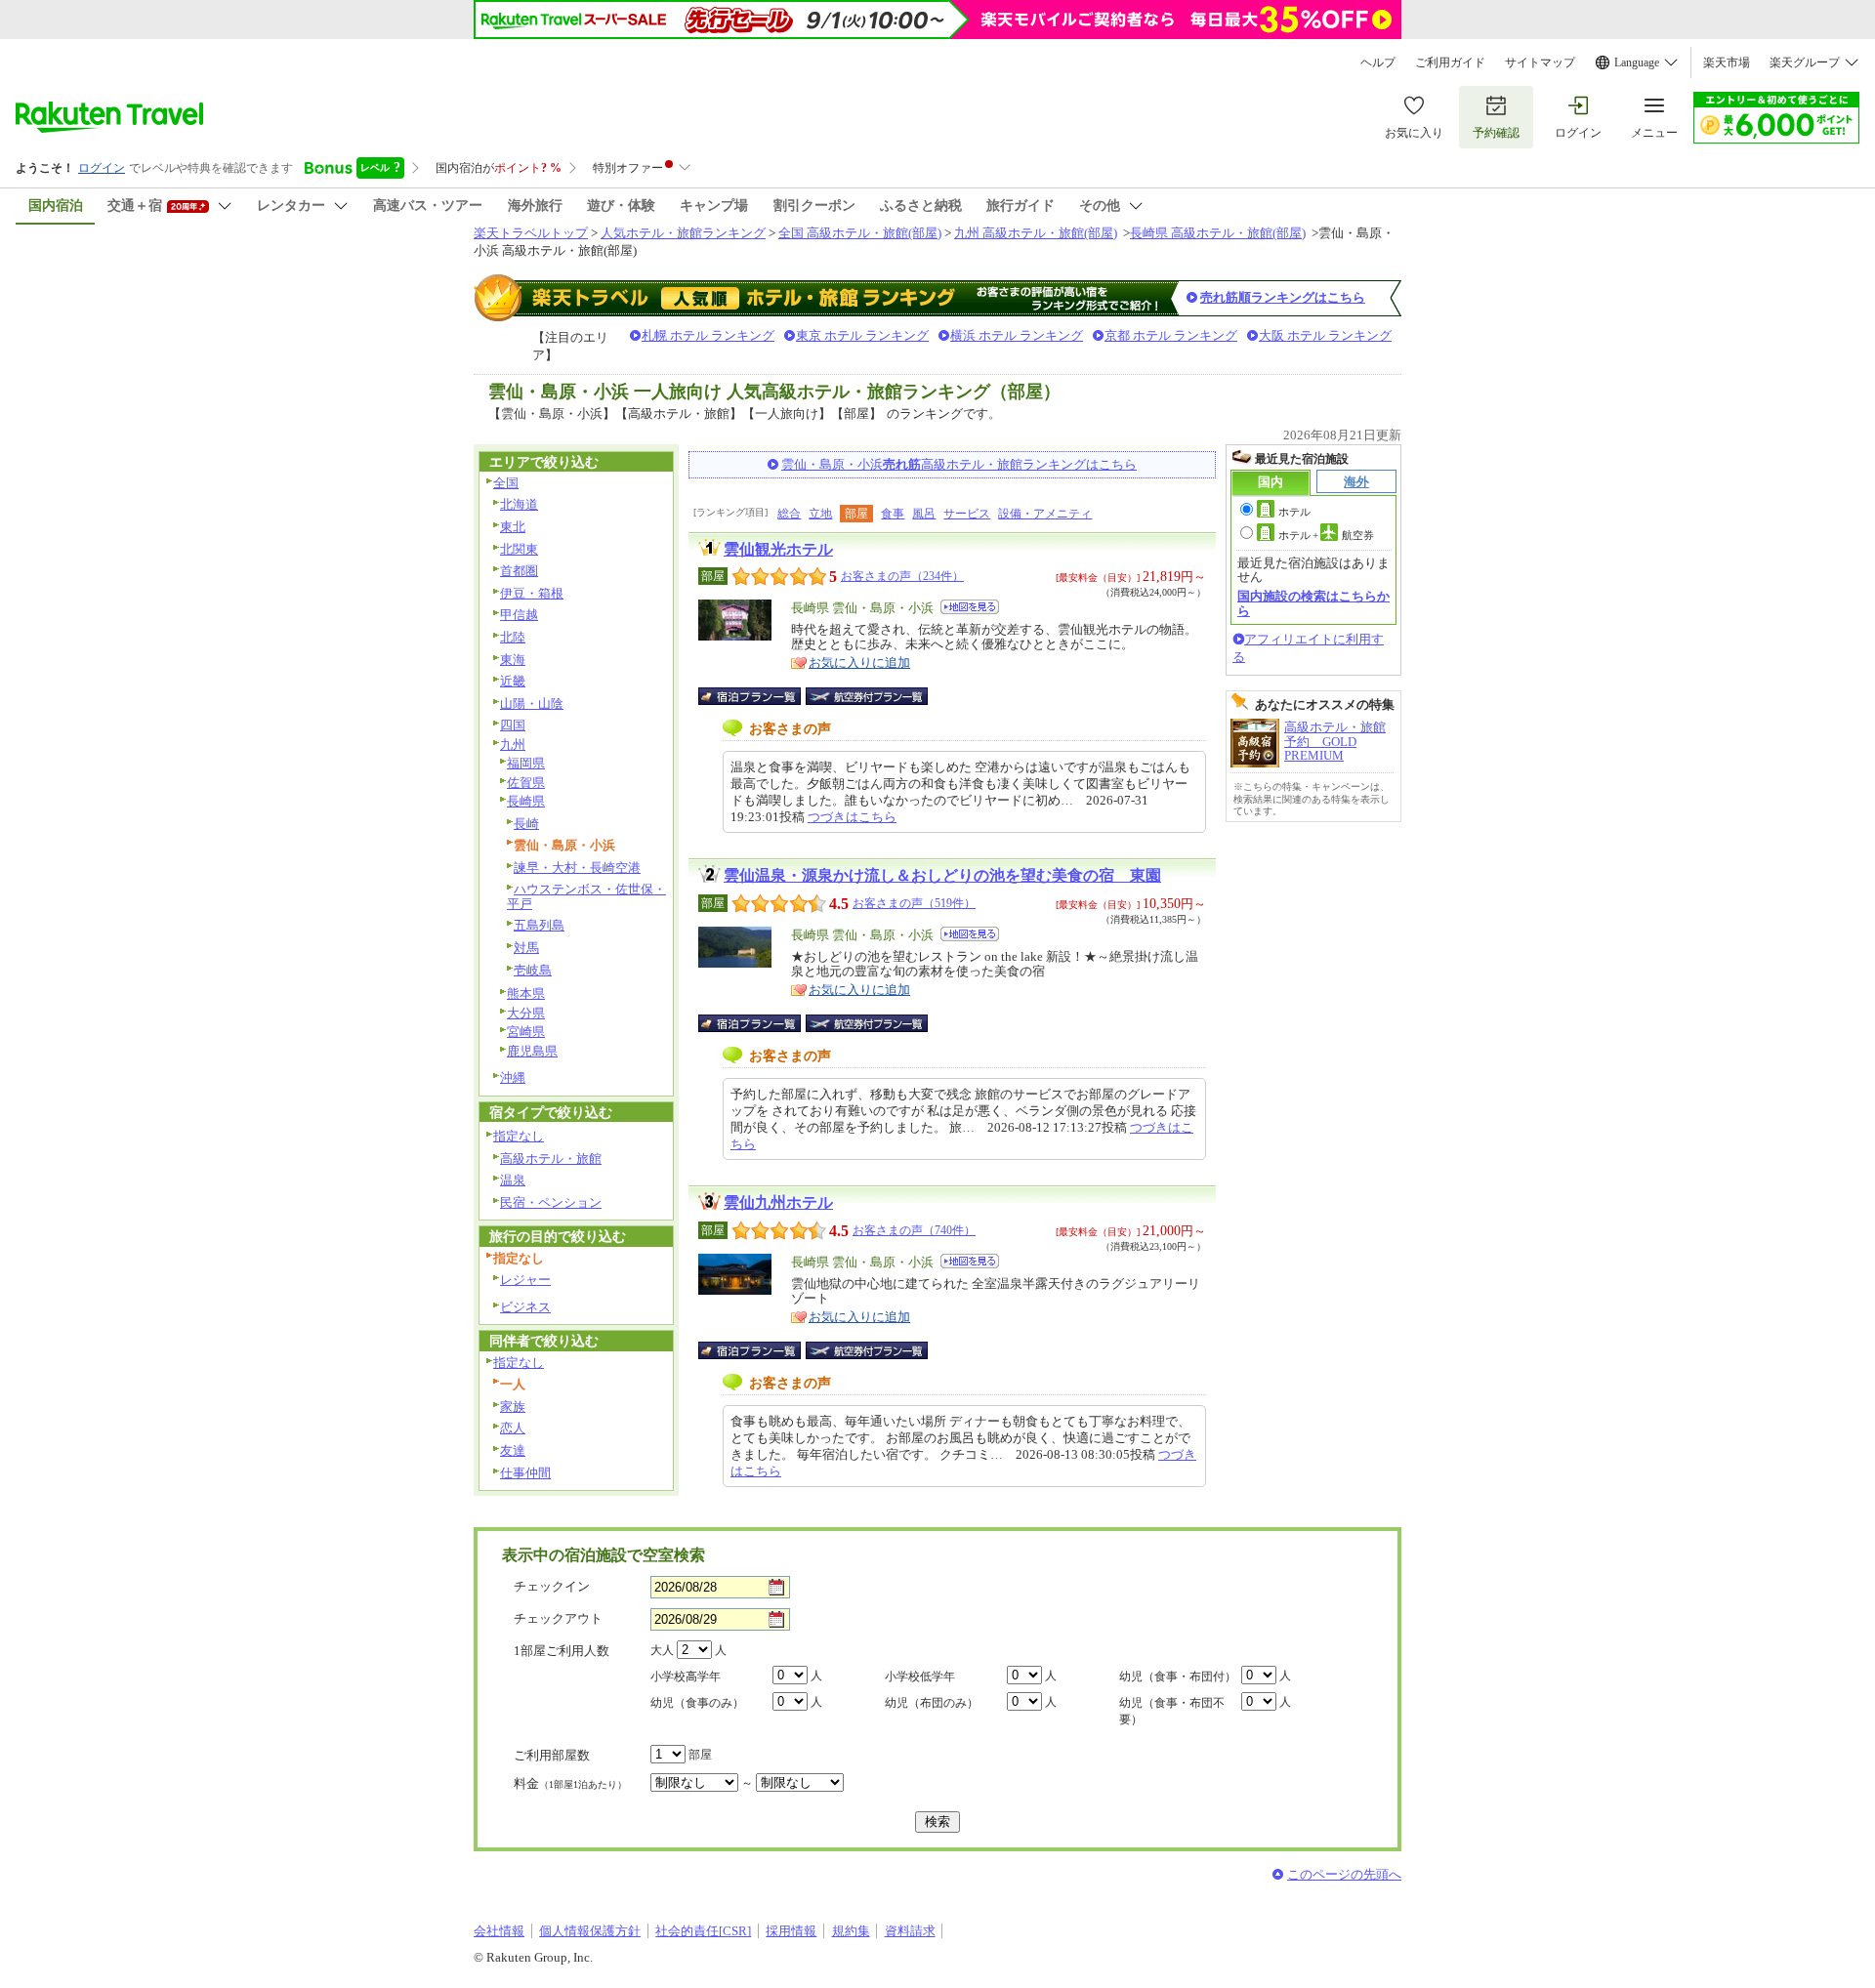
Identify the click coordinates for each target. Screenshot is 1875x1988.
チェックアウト (558, 1618)
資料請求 (910, 1931)
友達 (513, 1450)
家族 (513, 1407)
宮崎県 (526, 1032)
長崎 (526, 824)
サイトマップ (1540, 62)
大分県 (526, 1013)
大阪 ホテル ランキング (1325, 335)
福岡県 (526, 763)
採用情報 (791, 1931)
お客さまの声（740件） (914, 1230)
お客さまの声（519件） (914, 903)
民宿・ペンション (551, 1202)
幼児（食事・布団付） (1178, 1677)
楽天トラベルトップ (531, 233)
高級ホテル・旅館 (551, 1159)
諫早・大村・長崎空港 (577, 868)
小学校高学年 (686, 1677)
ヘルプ (1378, 62)
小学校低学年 (920, 1677)
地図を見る (970, 607)
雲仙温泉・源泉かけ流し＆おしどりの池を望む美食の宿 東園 (942, 875)
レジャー (525, 1280)
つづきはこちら (852, 817)
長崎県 (526, 801)
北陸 (513, 637)
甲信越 (519, 615)
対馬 (526, 948)
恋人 (513, 1428)
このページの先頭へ (1344, 1874)
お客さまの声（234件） (902, 576)
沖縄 (513, 1077)
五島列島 (539, 925)
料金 (570, 1783)
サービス (967, 514)
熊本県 (526, 994)
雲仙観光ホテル (778, 549)
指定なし (519, 1136)
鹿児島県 (532, 1051)
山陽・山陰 (532, 704)
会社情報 (499, 1931)
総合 (789, 514)
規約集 (851, 1931)
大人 (662, 1650)
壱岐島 (533, 970)
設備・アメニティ (1045, 514)
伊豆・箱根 (532, 593)
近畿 (513, 681)
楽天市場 (1727, 62)
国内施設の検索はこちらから (1313, 603)
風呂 (924, 514)
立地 (820, 514)
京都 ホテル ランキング (1171, 335)
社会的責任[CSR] (703, 1931)
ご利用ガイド (1450, 62)
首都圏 (519, 571)
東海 (513, 660)
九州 (513, 745)
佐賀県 (526, 783)
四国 (513, 725)
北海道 (519, 504)
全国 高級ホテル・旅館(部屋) (860, 233)
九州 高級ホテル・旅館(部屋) (1036, 233)
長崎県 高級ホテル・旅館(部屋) (1218, 233)
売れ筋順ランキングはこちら (1283, 297)
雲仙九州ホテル (778, 1202)
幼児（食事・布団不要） (1172, 1711)
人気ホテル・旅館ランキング (683, 233)
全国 (506, 483)
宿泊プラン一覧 (759, 696)
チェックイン (552, 1586)
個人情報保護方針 (590, 1931)
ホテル (1294, 512)
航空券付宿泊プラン (867, 696)
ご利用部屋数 (552, 1755)
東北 (513, 527)
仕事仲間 (525, 1473)
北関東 (519, 549)
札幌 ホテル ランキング (708, 335)
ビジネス (525, 1307)
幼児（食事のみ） (697, 1703)
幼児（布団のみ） (932, 1703)
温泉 (513, 1180)
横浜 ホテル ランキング (1017, 335)
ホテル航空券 (1326, 535)
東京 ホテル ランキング (862, 335)
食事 (893, 514)
